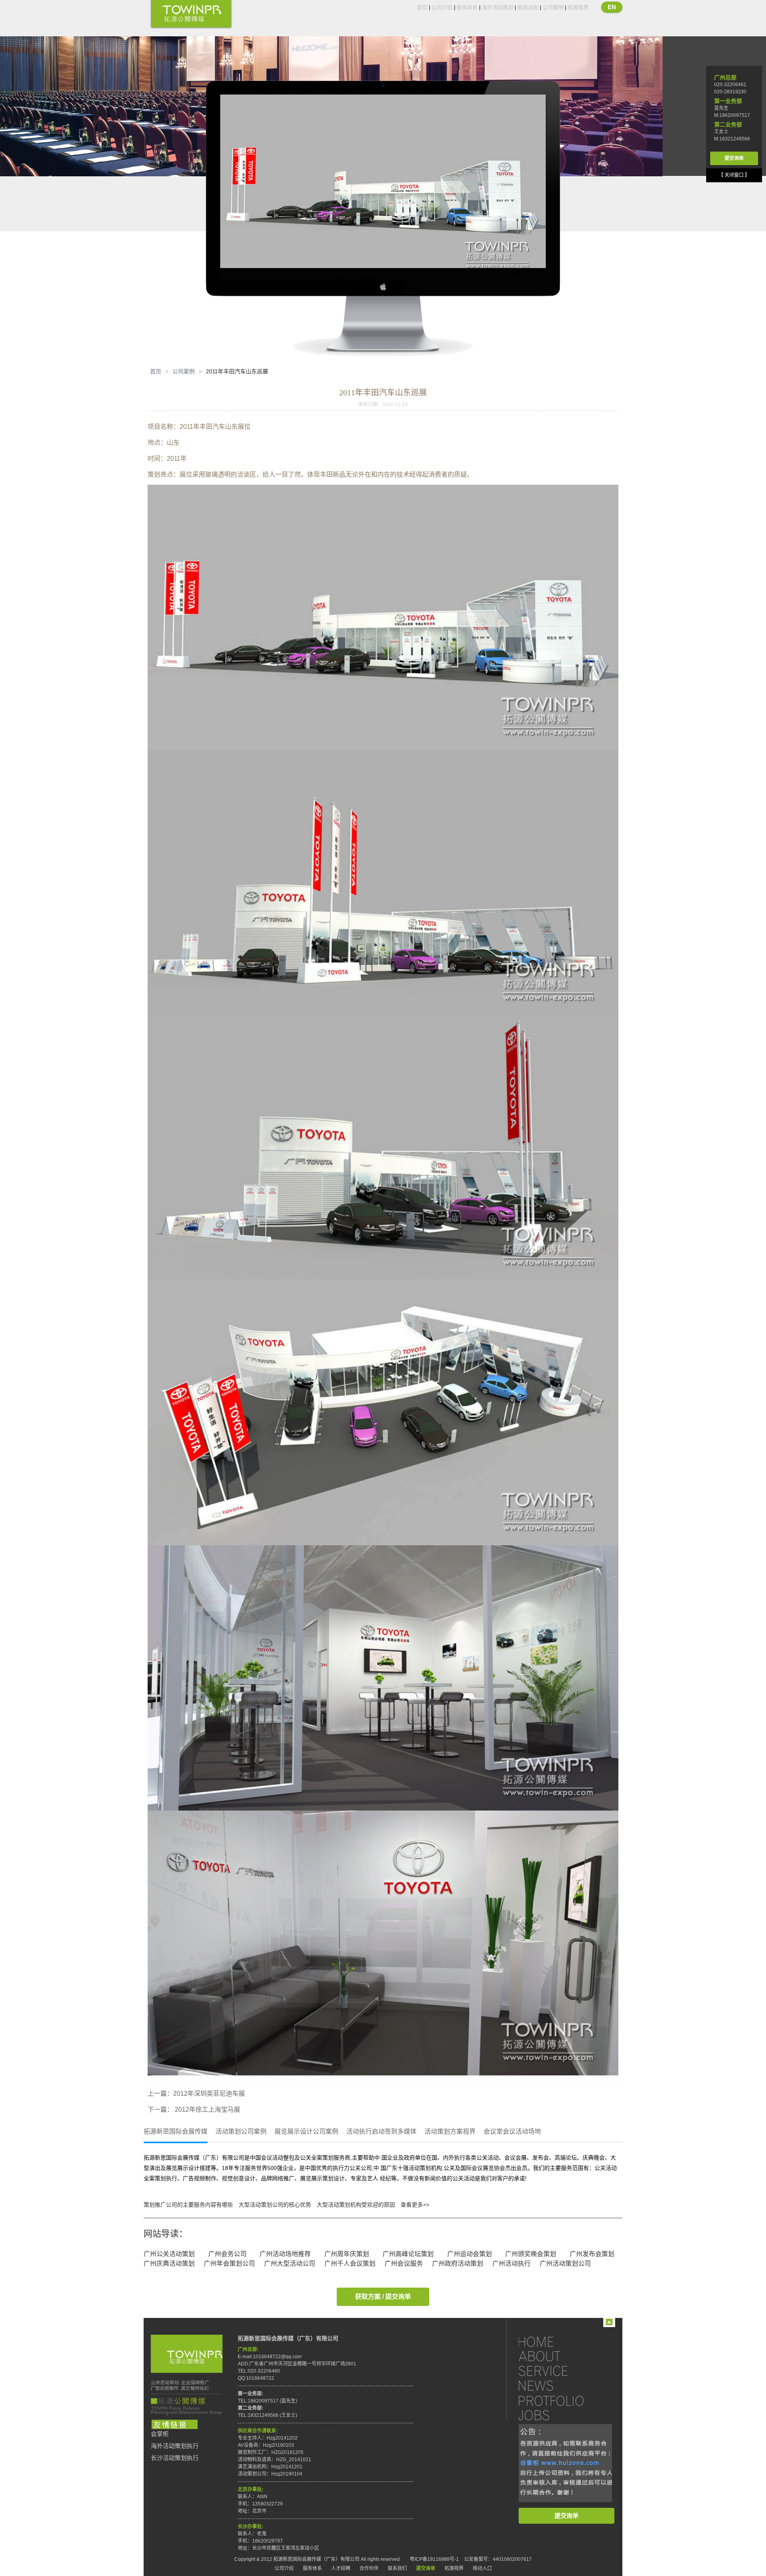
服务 (559, 2371)
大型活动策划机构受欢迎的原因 (356, 2205)
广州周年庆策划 (347, 2254)
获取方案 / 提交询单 (383, 2297)
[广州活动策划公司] (191, 15)
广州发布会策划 (592, 2254)
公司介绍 (442, 7)
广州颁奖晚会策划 (531, 2254)
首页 (422, 7)
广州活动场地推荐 (285, 2254)
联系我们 (397, 2568)
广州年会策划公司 (229, 2263)
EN (612, 7)
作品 (559, 2400)
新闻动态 (528, 7)
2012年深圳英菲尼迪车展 (209, 2094)
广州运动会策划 (470, 2254)
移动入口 (482, 2568)
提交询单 (567, 2516)
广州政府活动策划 (458, 2263)
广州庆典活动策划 (169, 2263)
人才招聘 (341, 2568)
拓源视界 (578, 7)
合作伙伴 (369, 2568)
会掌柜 (160, 2434)
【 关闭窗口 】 (734, 175)
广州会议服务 (404, 2263)
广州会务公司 (227, 2254)
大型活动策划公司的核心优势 (275, 2205)
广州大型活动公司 (290, 2263)
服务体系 (467, 7)
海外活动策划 (498, 7)
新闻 (559, 2386)
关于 (559, 2356)
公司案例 (553, 7)
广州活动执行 (511, 2263)
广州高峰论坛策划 (408, 2254)
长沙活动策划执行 (175, 2458)
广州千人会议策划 (350, 2263)
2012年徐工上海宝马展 (207, 2110)
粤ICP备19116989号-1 (434, 2559)
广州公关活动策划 (169, 2254)
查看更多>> (415, 2205)
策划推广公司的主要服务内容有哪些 (188, 2205)
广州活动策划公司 (565, 2263)
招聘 (559, 2415)
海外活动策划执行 (175, 2446)
